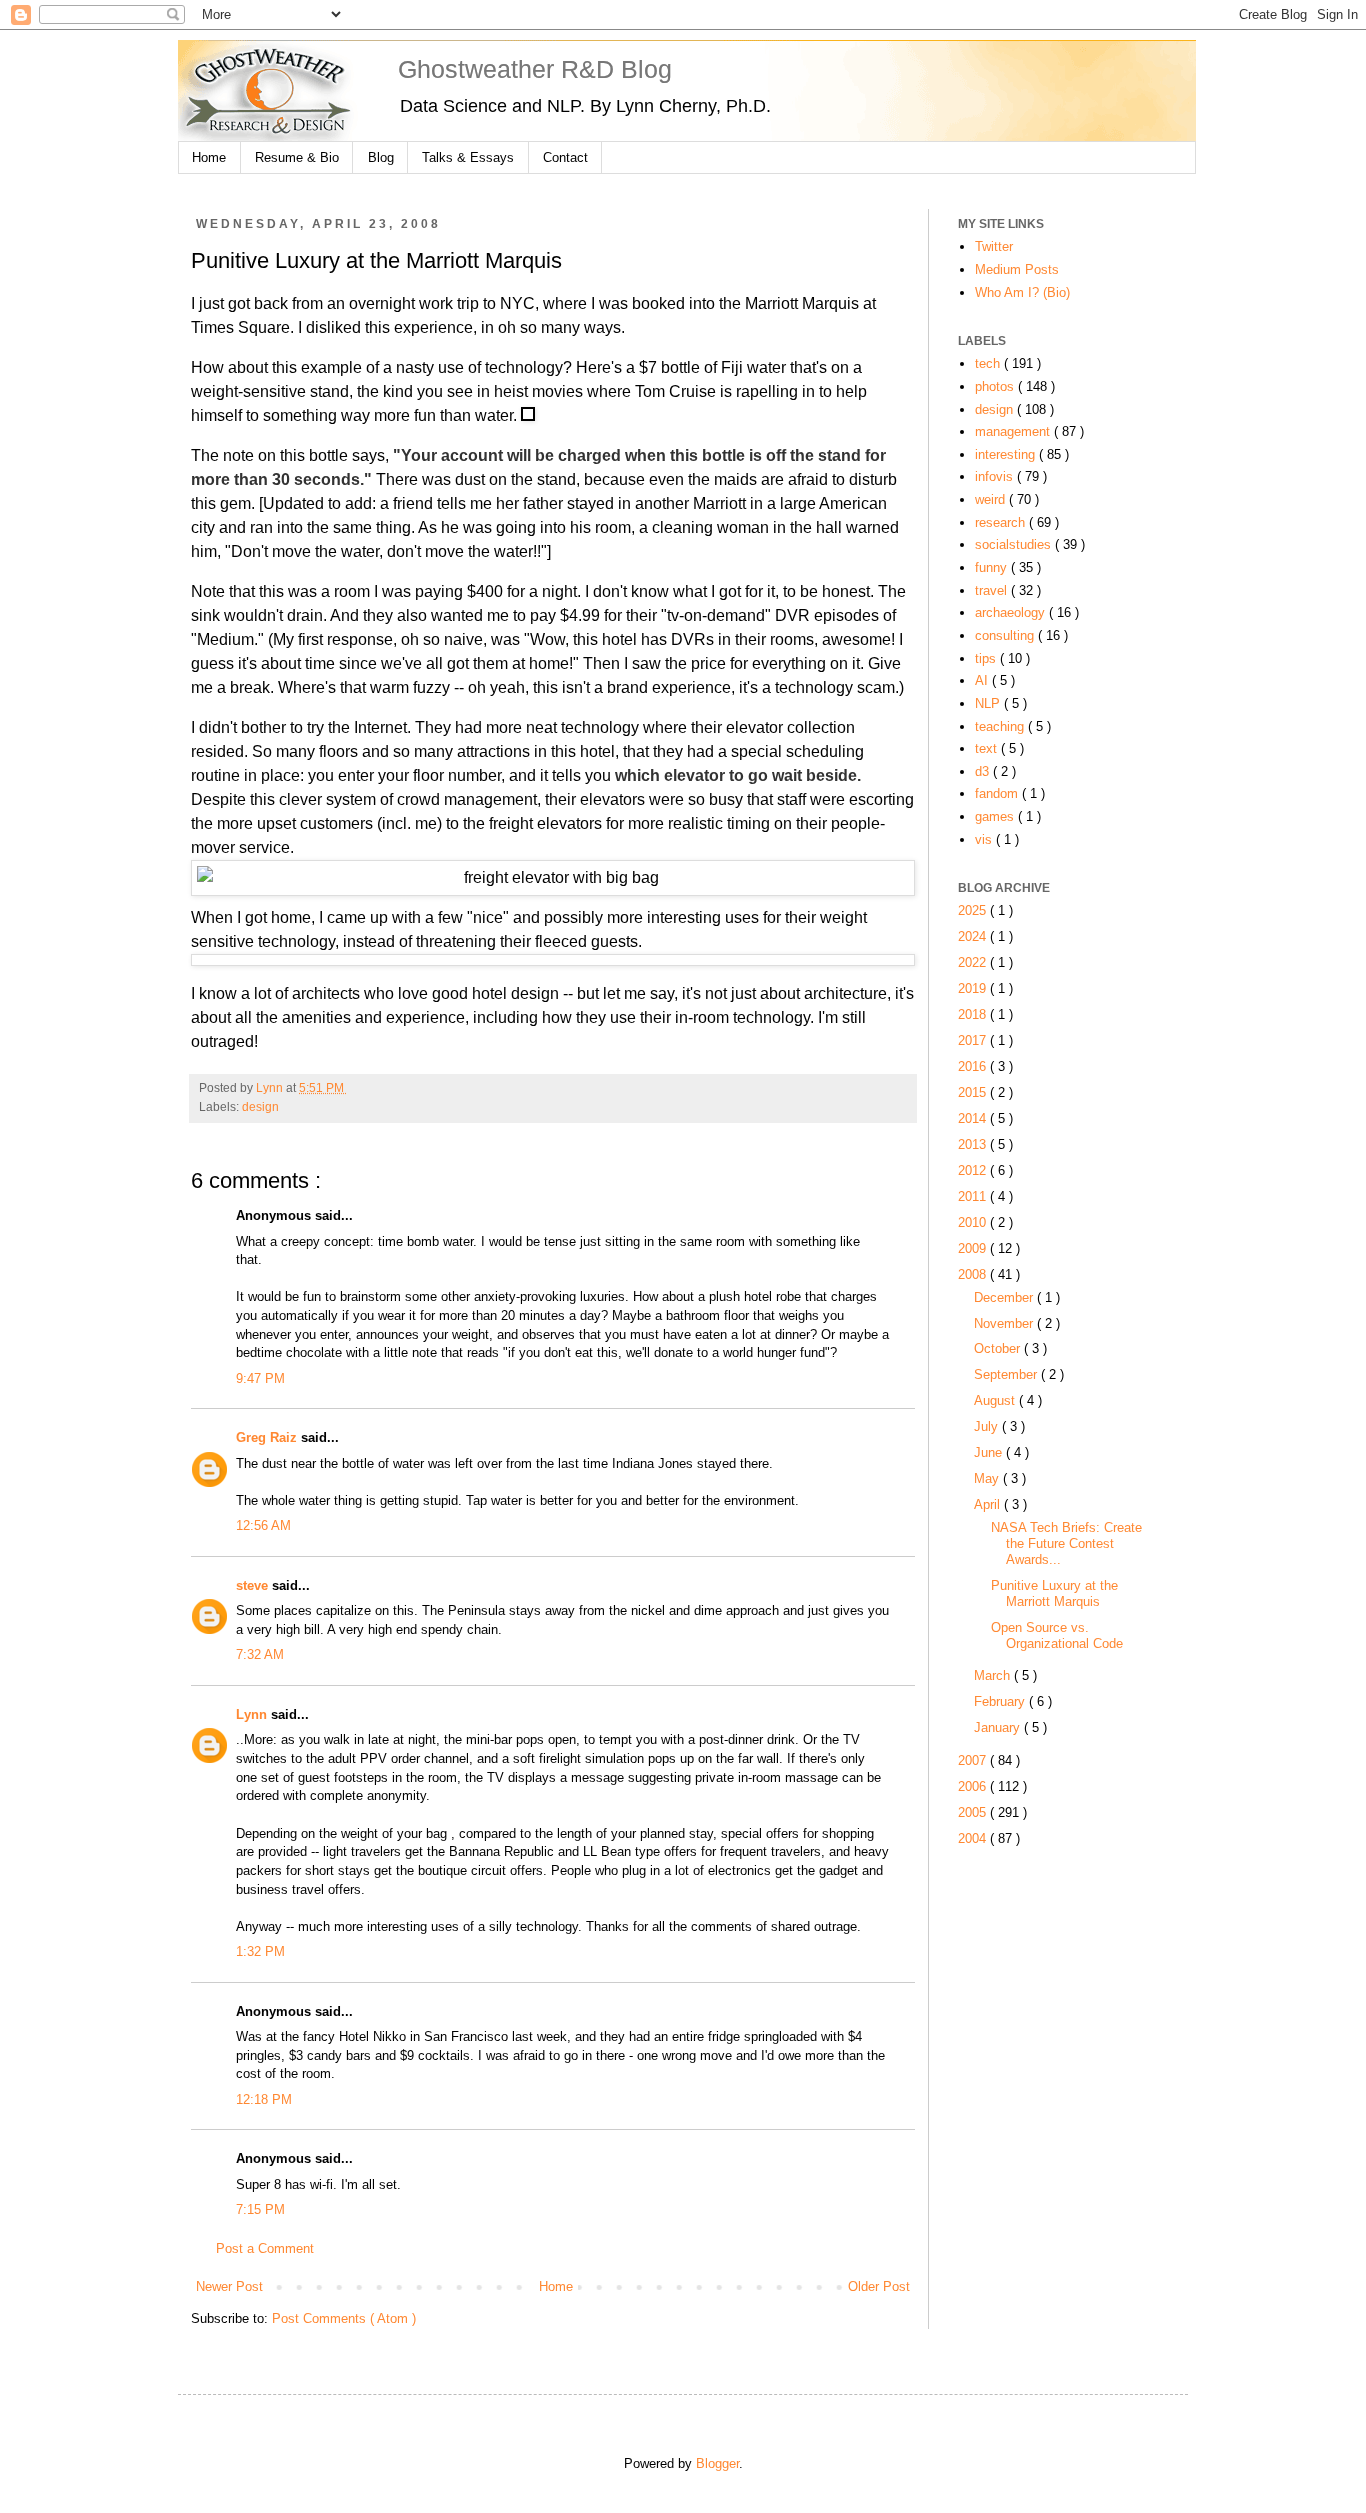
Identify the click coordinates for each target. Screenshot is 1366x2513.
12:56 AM (263, 1525)
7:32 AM (260, 1654)
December (1005, 1297)
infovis (996, 476)
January (999, 1727)
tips (987, 658)
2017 (974, 1040)
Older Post (879, 2286)
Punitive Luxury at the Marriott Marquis (1054, 1593)
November (1005, 1323)
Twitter (994, 246)
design (260, 1107)
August (996, 1400)
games (996, 816)
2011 (974, 1196)
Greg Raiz (268, 1437)
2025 (974, 910)
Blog (381, 157)
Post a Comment (265, 2248)
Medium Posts (1017, 269)
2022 (974, 962)
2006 (974, 1786)
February (1001, 1701)
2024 (974, 936)
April (989, 1504)
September (1007, 1374)
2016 (974, 1066)
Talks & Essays (468, 157)
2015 (974, 1092)
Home (209, 157)
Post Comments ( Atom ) (344, 2318)
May (988, 1478)
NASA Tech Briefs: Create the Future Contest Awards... (1066, 1543)
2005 (974, 1812)
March (994, 1675)
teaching (1001, 726)
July (988, 1426)
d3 (984, 771)
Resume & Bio (297, 157)
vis (985, 839)
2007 (974, 1760)
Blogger (717, 2463)
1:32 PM (260, 1951)
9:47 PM (260, 1378)
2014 (974, 1118)
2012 (974, 1170)
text (988, 748)
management (1014, 431)
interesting (1007, 454)
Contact (565, 157)
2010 (974, 1222)
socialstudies (1015, 544)
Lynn (253, 1714)
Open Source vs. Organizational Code (1057, 1635)
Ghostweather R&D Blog (535, 69)
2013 (974, 1144)
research (1002, 522)
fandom (998, 793)
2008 (974, 1274)
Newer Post (229, 2286)
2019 (974, 988)
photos (996, 386)
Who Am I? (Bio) (1022, 292)
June (990, 1452)
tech (989, 363)
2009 (974, 1248)
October (999, 1348)
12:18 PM (264, 2099)
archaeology (1012, 612)
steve (254, 1585)
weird (992, 499)
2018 (974, 1014)
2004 (974, 1838)
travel (993, 590)
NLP (989, 703)
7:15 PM (260, 2209)
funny (993, 567)
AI (983, 680)
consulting (1006, 635)
